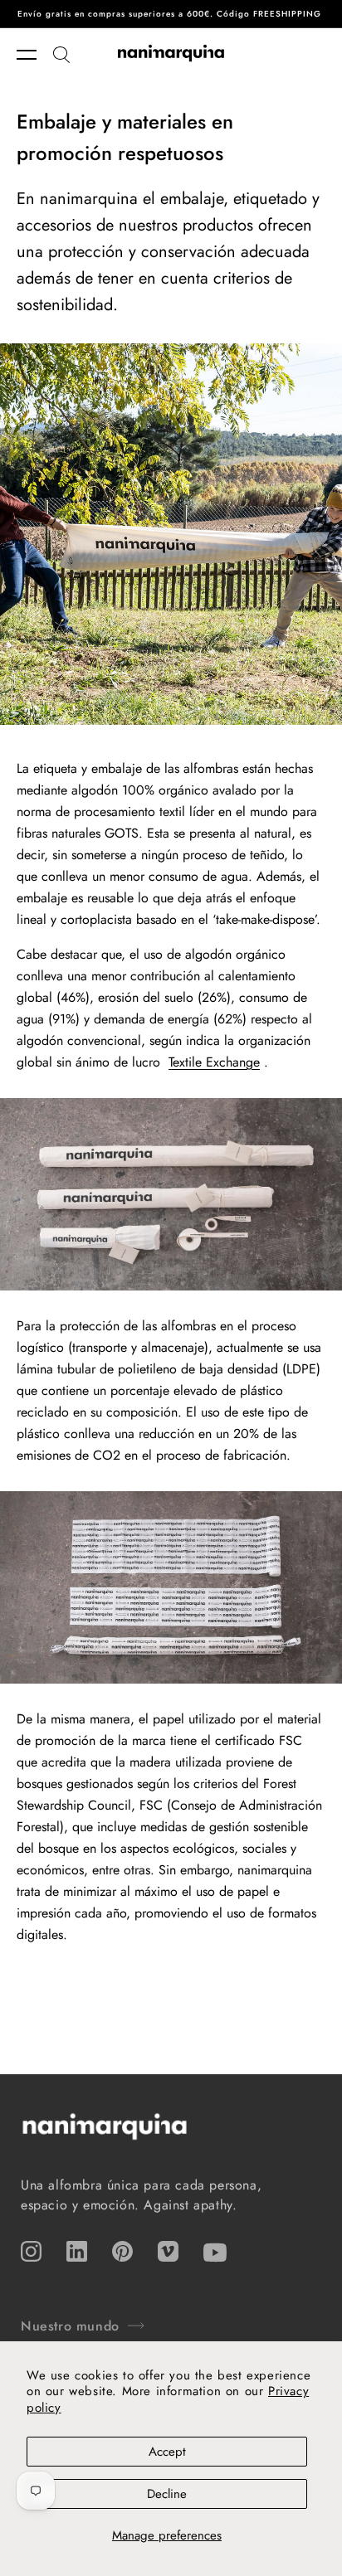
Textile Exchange (214, 1062)
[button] (35, 55)
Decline (167, 2494)
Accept (167, 2452)
